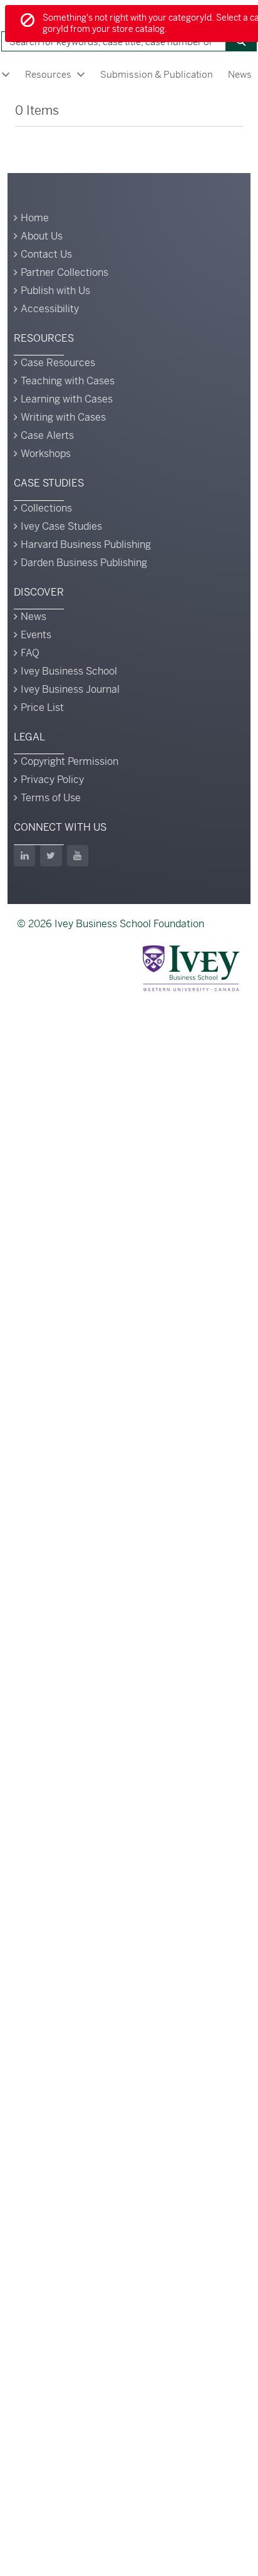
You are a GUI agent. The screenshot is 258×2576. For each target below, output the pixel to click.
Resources (48, 74)
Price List (42, 707)
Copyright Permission (70, 761)
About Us (42, 236)
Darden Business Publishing (84, 563)
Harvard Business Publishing (86, 544)
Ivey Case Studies (61, 526)
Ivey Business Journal (70, 689)
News (34, 617)
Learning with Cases (67, 399)
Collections (46, 508)
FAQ (30, 653)
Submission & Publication (157, 74)
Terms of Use (51, 798)
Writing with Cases (63, 417)
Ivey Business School (69, 671)
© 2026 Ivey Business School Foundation (111, 924)
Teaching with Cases (68, 381)
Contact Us (46, 254)
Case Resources (58, 363)
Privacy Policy (52, 780)
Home (35, 218)
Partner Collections (64, 272)
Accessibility (50, 309)
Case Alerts (47, 435)
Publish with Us (55, 291)
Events (36, 635)
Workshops (46, 454)
